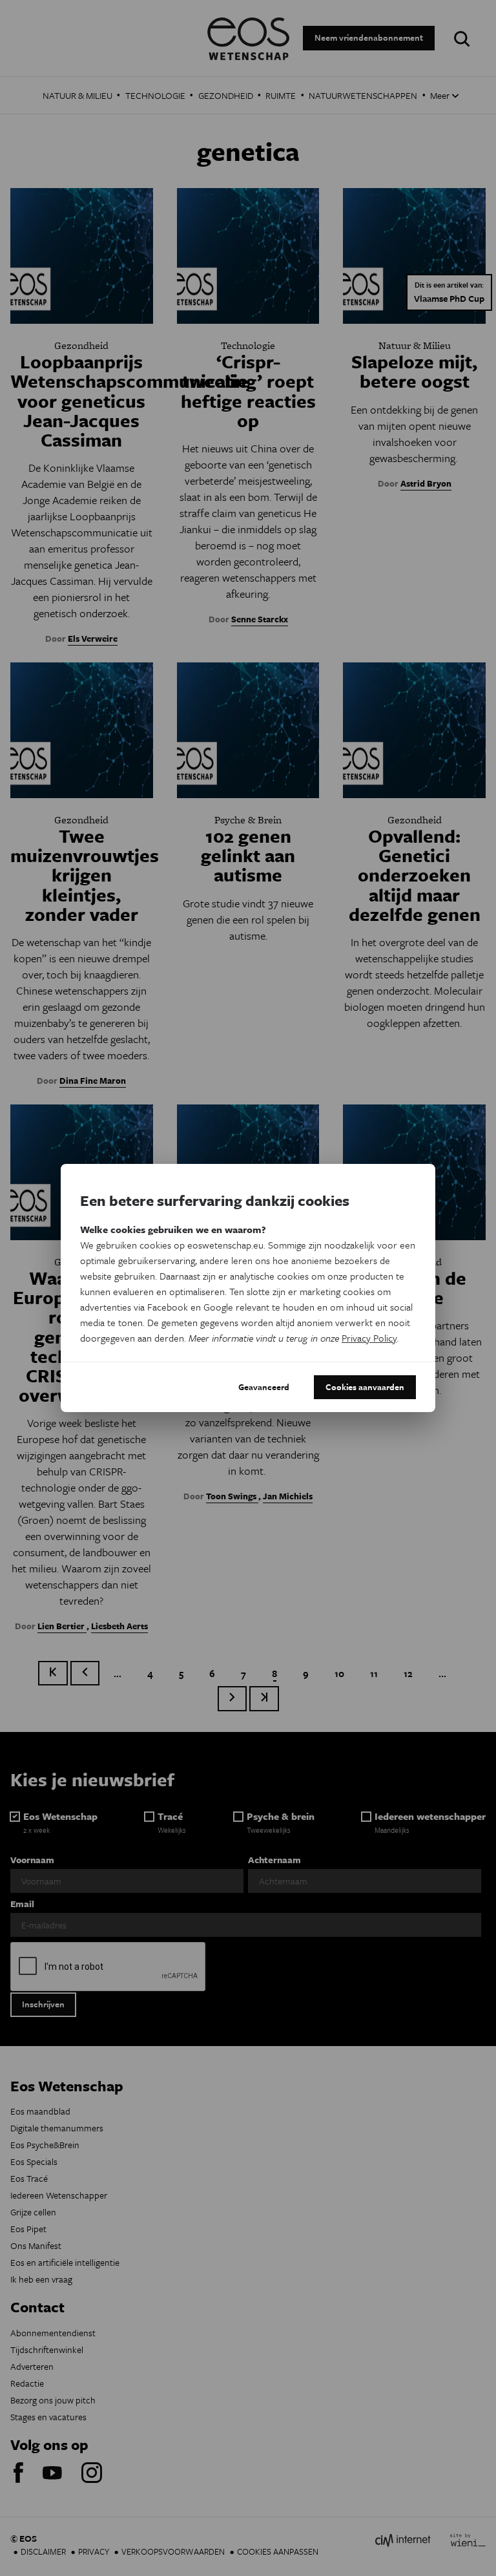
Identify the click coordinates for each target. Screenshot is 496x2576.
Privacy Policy (369, 1338)
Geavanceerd (264, 1387)
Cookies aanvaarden (365, 1387)
